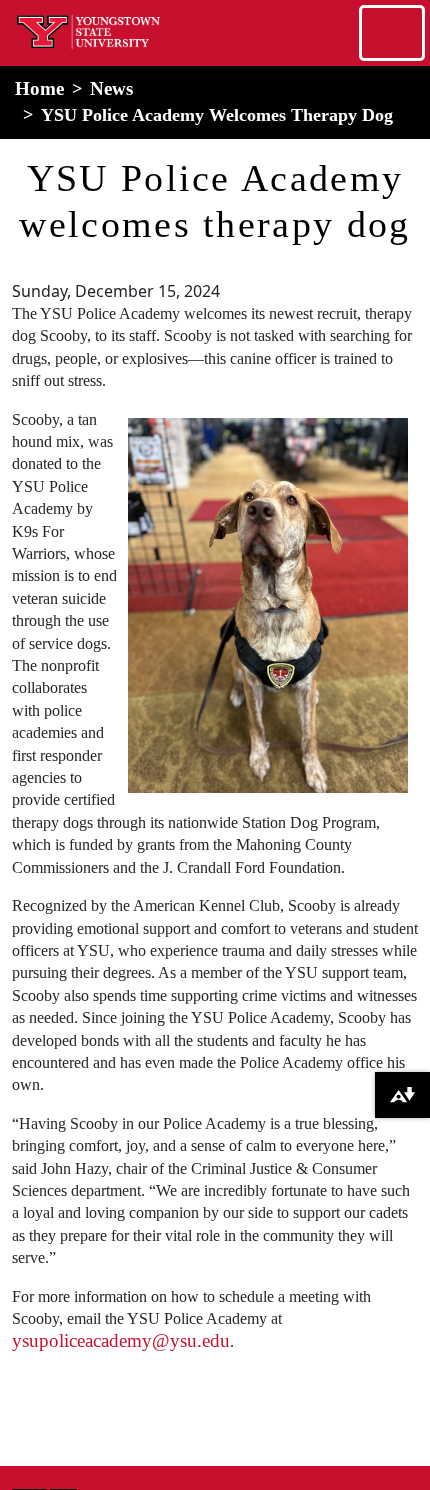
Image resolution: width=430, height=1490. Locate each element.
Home (39, 88)
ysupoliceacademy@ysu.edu (121, 1340)
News (111, 88)
